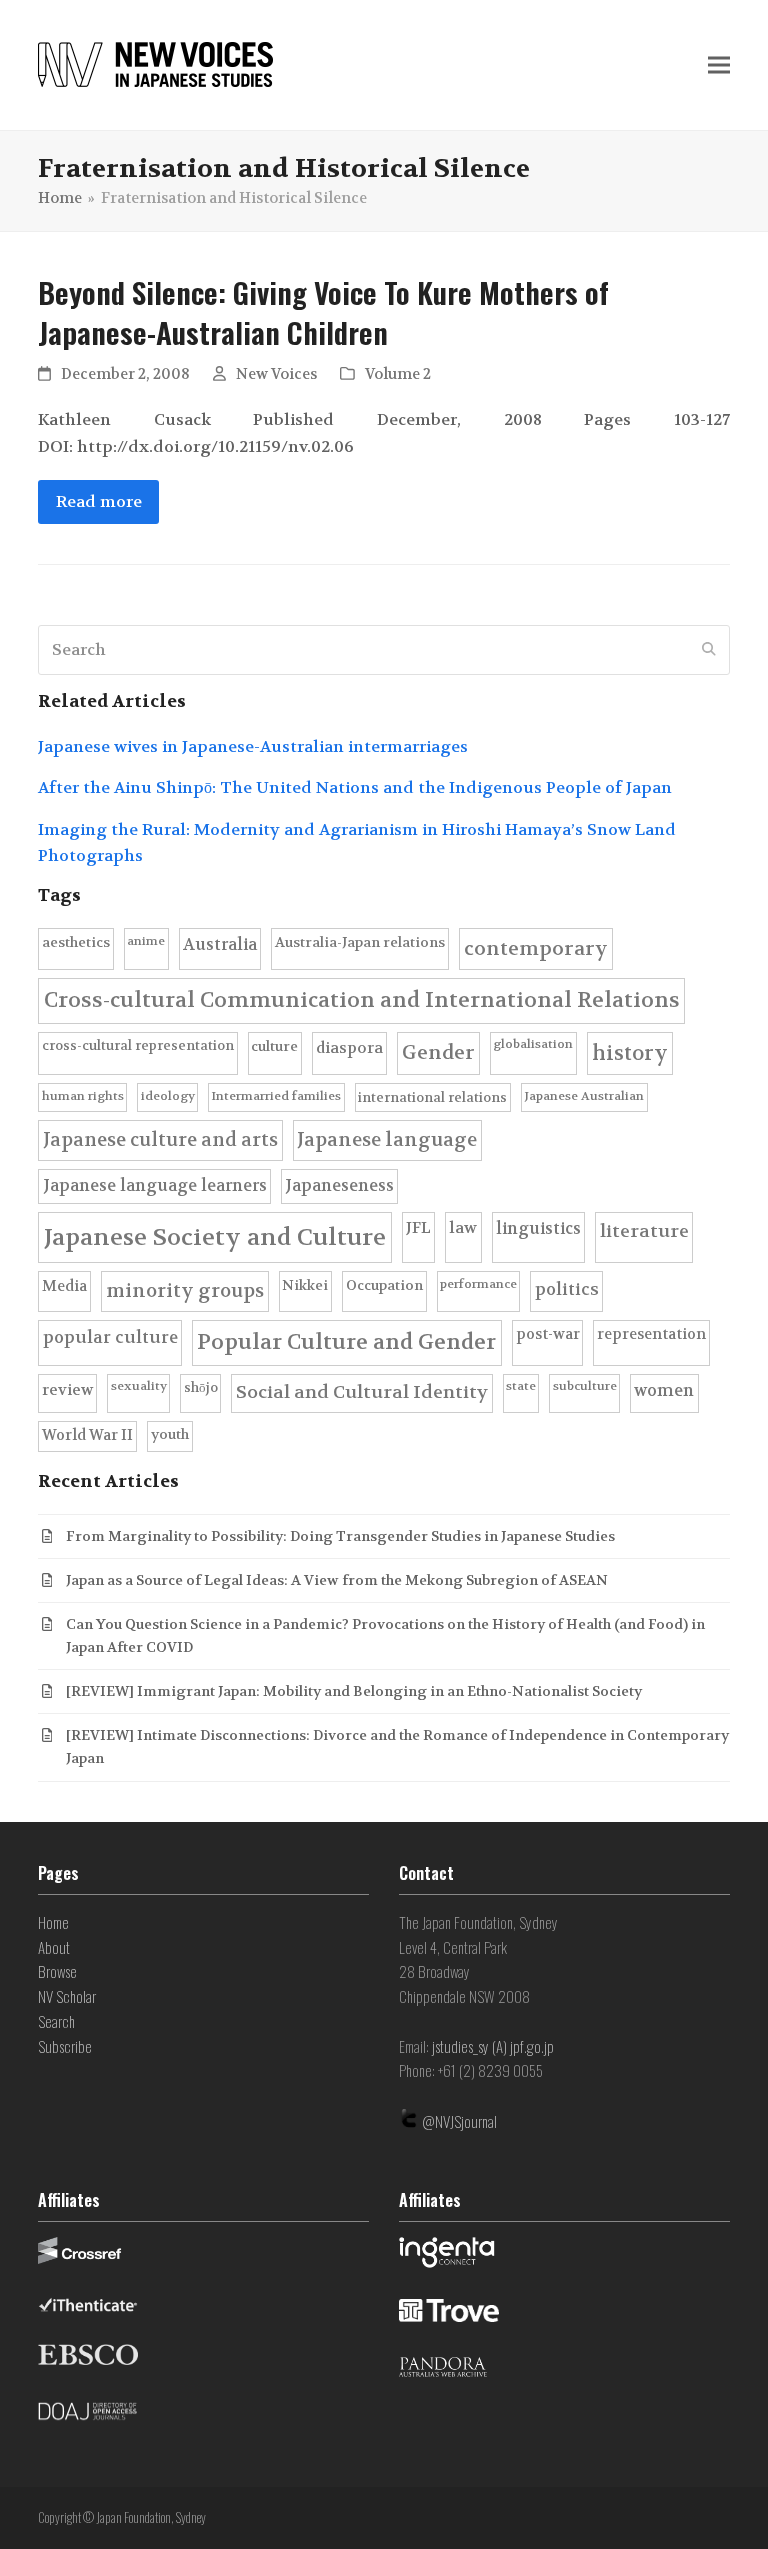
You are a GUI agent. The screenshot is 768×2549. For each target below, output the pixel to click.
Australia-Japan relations (360, 942)
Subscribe (65, 2046)
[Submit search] (709, 650)
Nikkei (305, 1285)
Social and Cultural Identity (362, 1392)
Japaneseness (339, 1185)
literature (644, 1231)
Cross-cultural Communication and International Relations (362, 1000)
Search (56, 2021)
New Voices (276, 374)
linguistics (538, 1228)
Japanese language (387, 1140)
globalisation (533, 1044)
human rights (83, 1096)
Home (53, 1922)
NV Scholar (67, 1996)
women (664, 1390)
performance (478, 1284)
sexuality (139, 1386)
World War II (87, 1435)
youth (170, 1434)
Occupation (384, 1285)
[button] (719, 65)
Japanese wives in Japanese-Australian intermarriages (253, 746)
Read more (99, 501)
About (54, 1947)
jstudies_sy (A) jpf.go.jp (493, 2046)
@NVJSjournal (459, 2121)
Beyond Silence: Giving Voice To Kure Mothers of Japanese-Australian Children (323, 312)
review (67, 1390)
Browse (57, 1971)
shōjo (201, 1387)
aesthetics (76, 942)
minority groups (185, 1291)
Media (64, 1286)
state (521, 1386)
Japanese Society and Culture (215, 1237)
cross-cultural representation (138, 1045)
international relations (432, 1097)
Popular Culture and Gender (346, 1342)
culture (274, 1046)
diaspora (349, 1048)
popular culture (110, 1337)
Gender (438, 1052)
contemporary (536, 948)
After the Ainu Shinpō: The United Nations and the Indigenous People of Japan (355, 787)
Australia (220, 944)
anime (146, 941)
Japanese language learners (155, 1185)
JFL (418, 1228)
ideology (168, 1096)
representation (651, 1334)
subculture (585, 1386)
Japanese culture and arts (160, 1140)
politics (567, 1289)
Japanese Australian (584, 1096)
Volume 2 (398, 374)
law (463, 1228)
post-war (548, 1334)
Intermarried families (276, 1096)
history (630, 1053)
